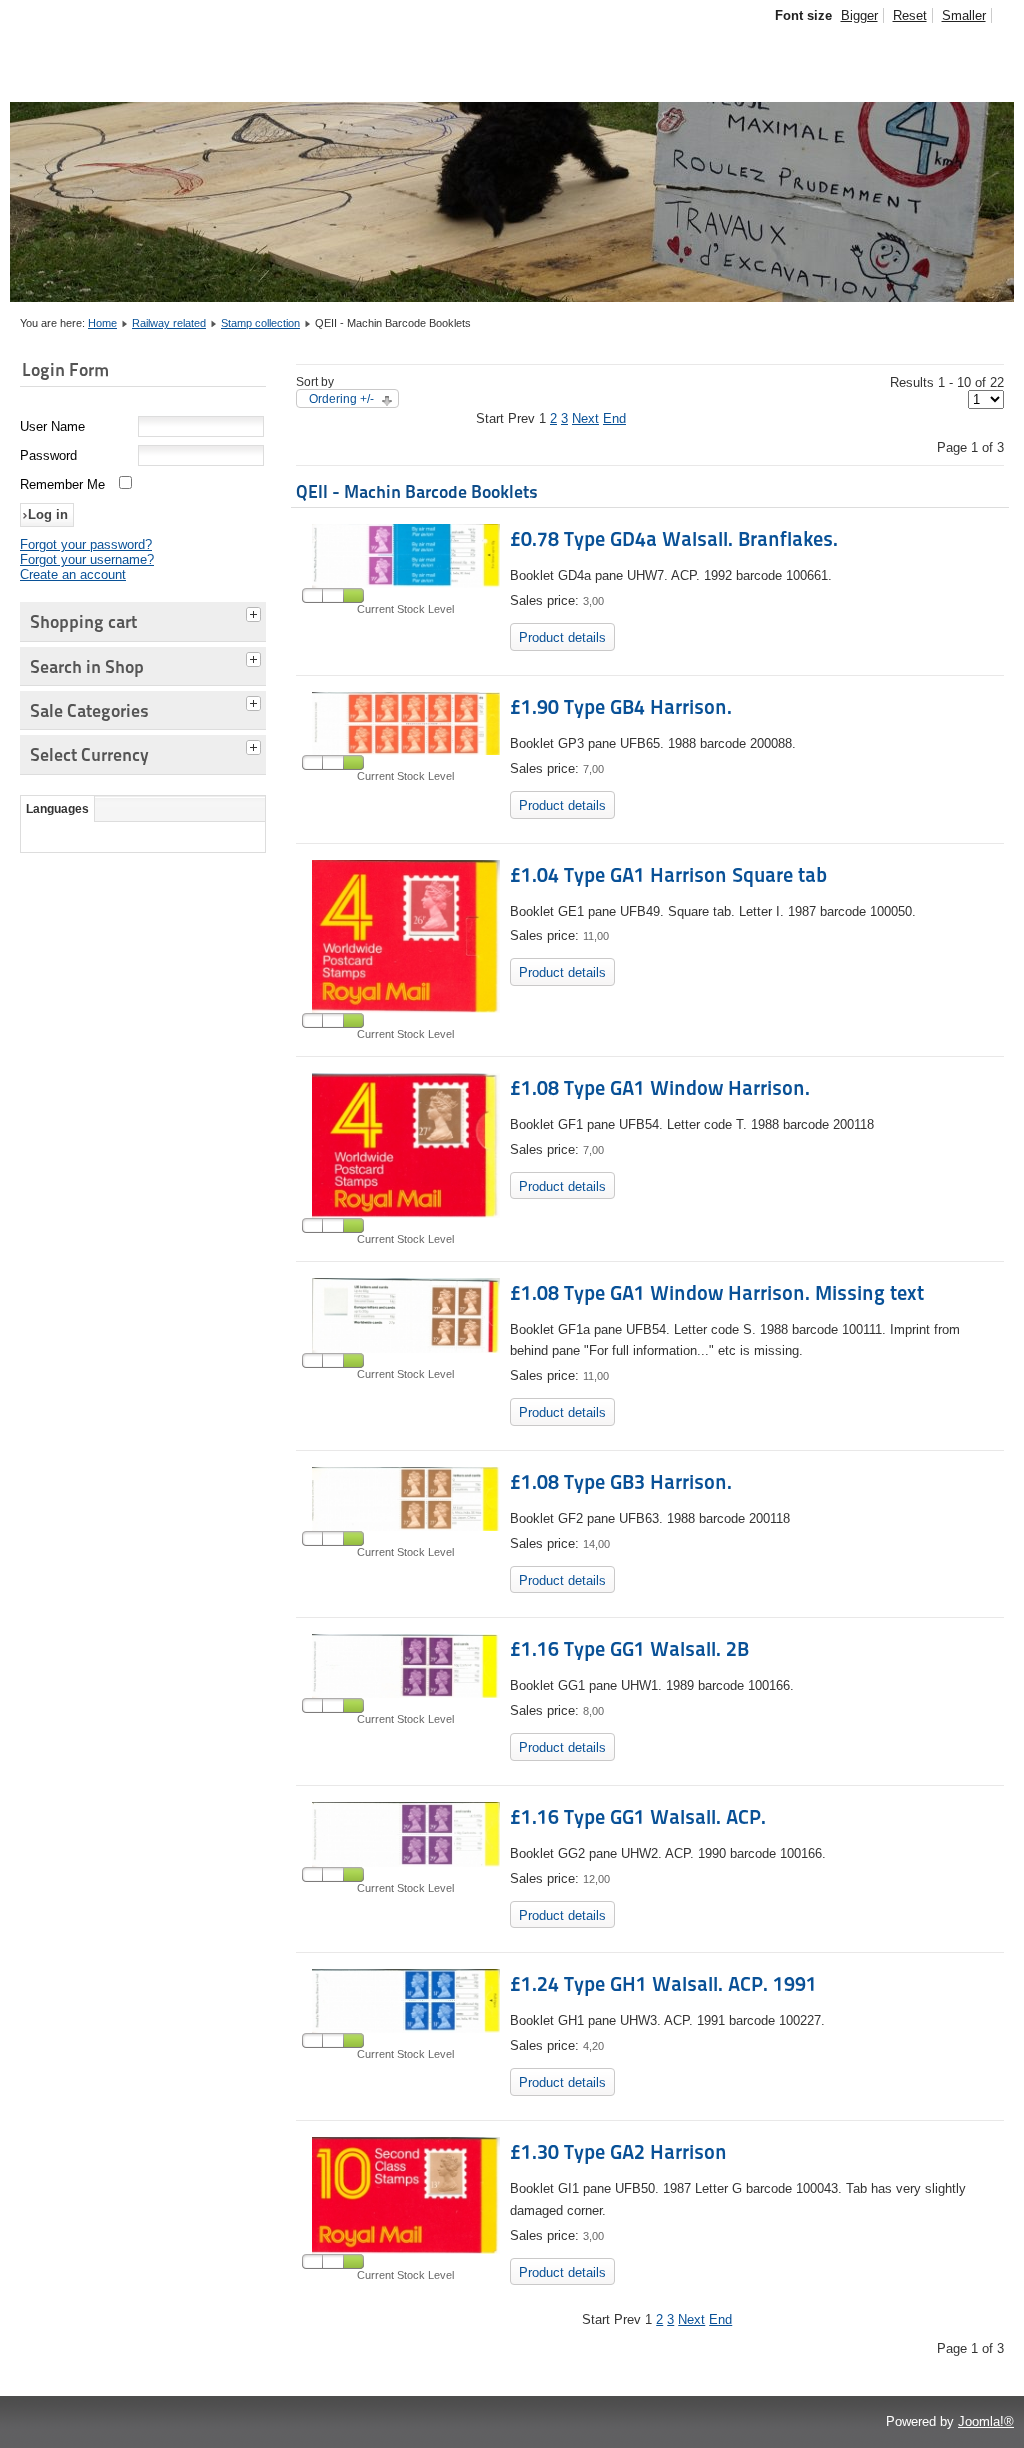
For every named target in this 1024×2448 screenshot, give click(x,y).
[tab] (256, 612)
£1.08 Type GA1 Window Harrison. (660, 1088)
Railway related (169, 323)
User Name (52, 426)
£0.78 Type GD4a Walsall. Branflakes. (674, 539)
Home (102, 323)
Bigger (859, 15)
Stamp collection (260, 323)
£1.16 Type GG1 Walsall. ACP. (638, 1817)
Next (585, 418)
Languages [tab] (57, 809)
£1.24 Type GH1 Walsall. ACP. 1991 (663, 1984)
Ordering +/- (341, 399)
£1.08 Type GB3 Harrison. (621, 1482)
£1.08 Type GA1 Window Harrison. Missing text (717, 1293)
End (614, 418)
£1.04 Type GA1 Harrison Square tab (668, 875)
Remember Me (62, 484)
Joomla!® (986, 2421)
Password (48, 455)
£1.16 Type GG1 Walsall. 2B (629, 1649)
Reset (910, 15)
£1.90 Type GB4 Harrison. (621, 707)
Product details (562, 637)
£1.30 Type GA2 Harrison (618, 2152)
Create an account (73, 574)
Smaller (964, 15)
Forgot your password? (86, 544)
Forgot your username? (87, 559)
